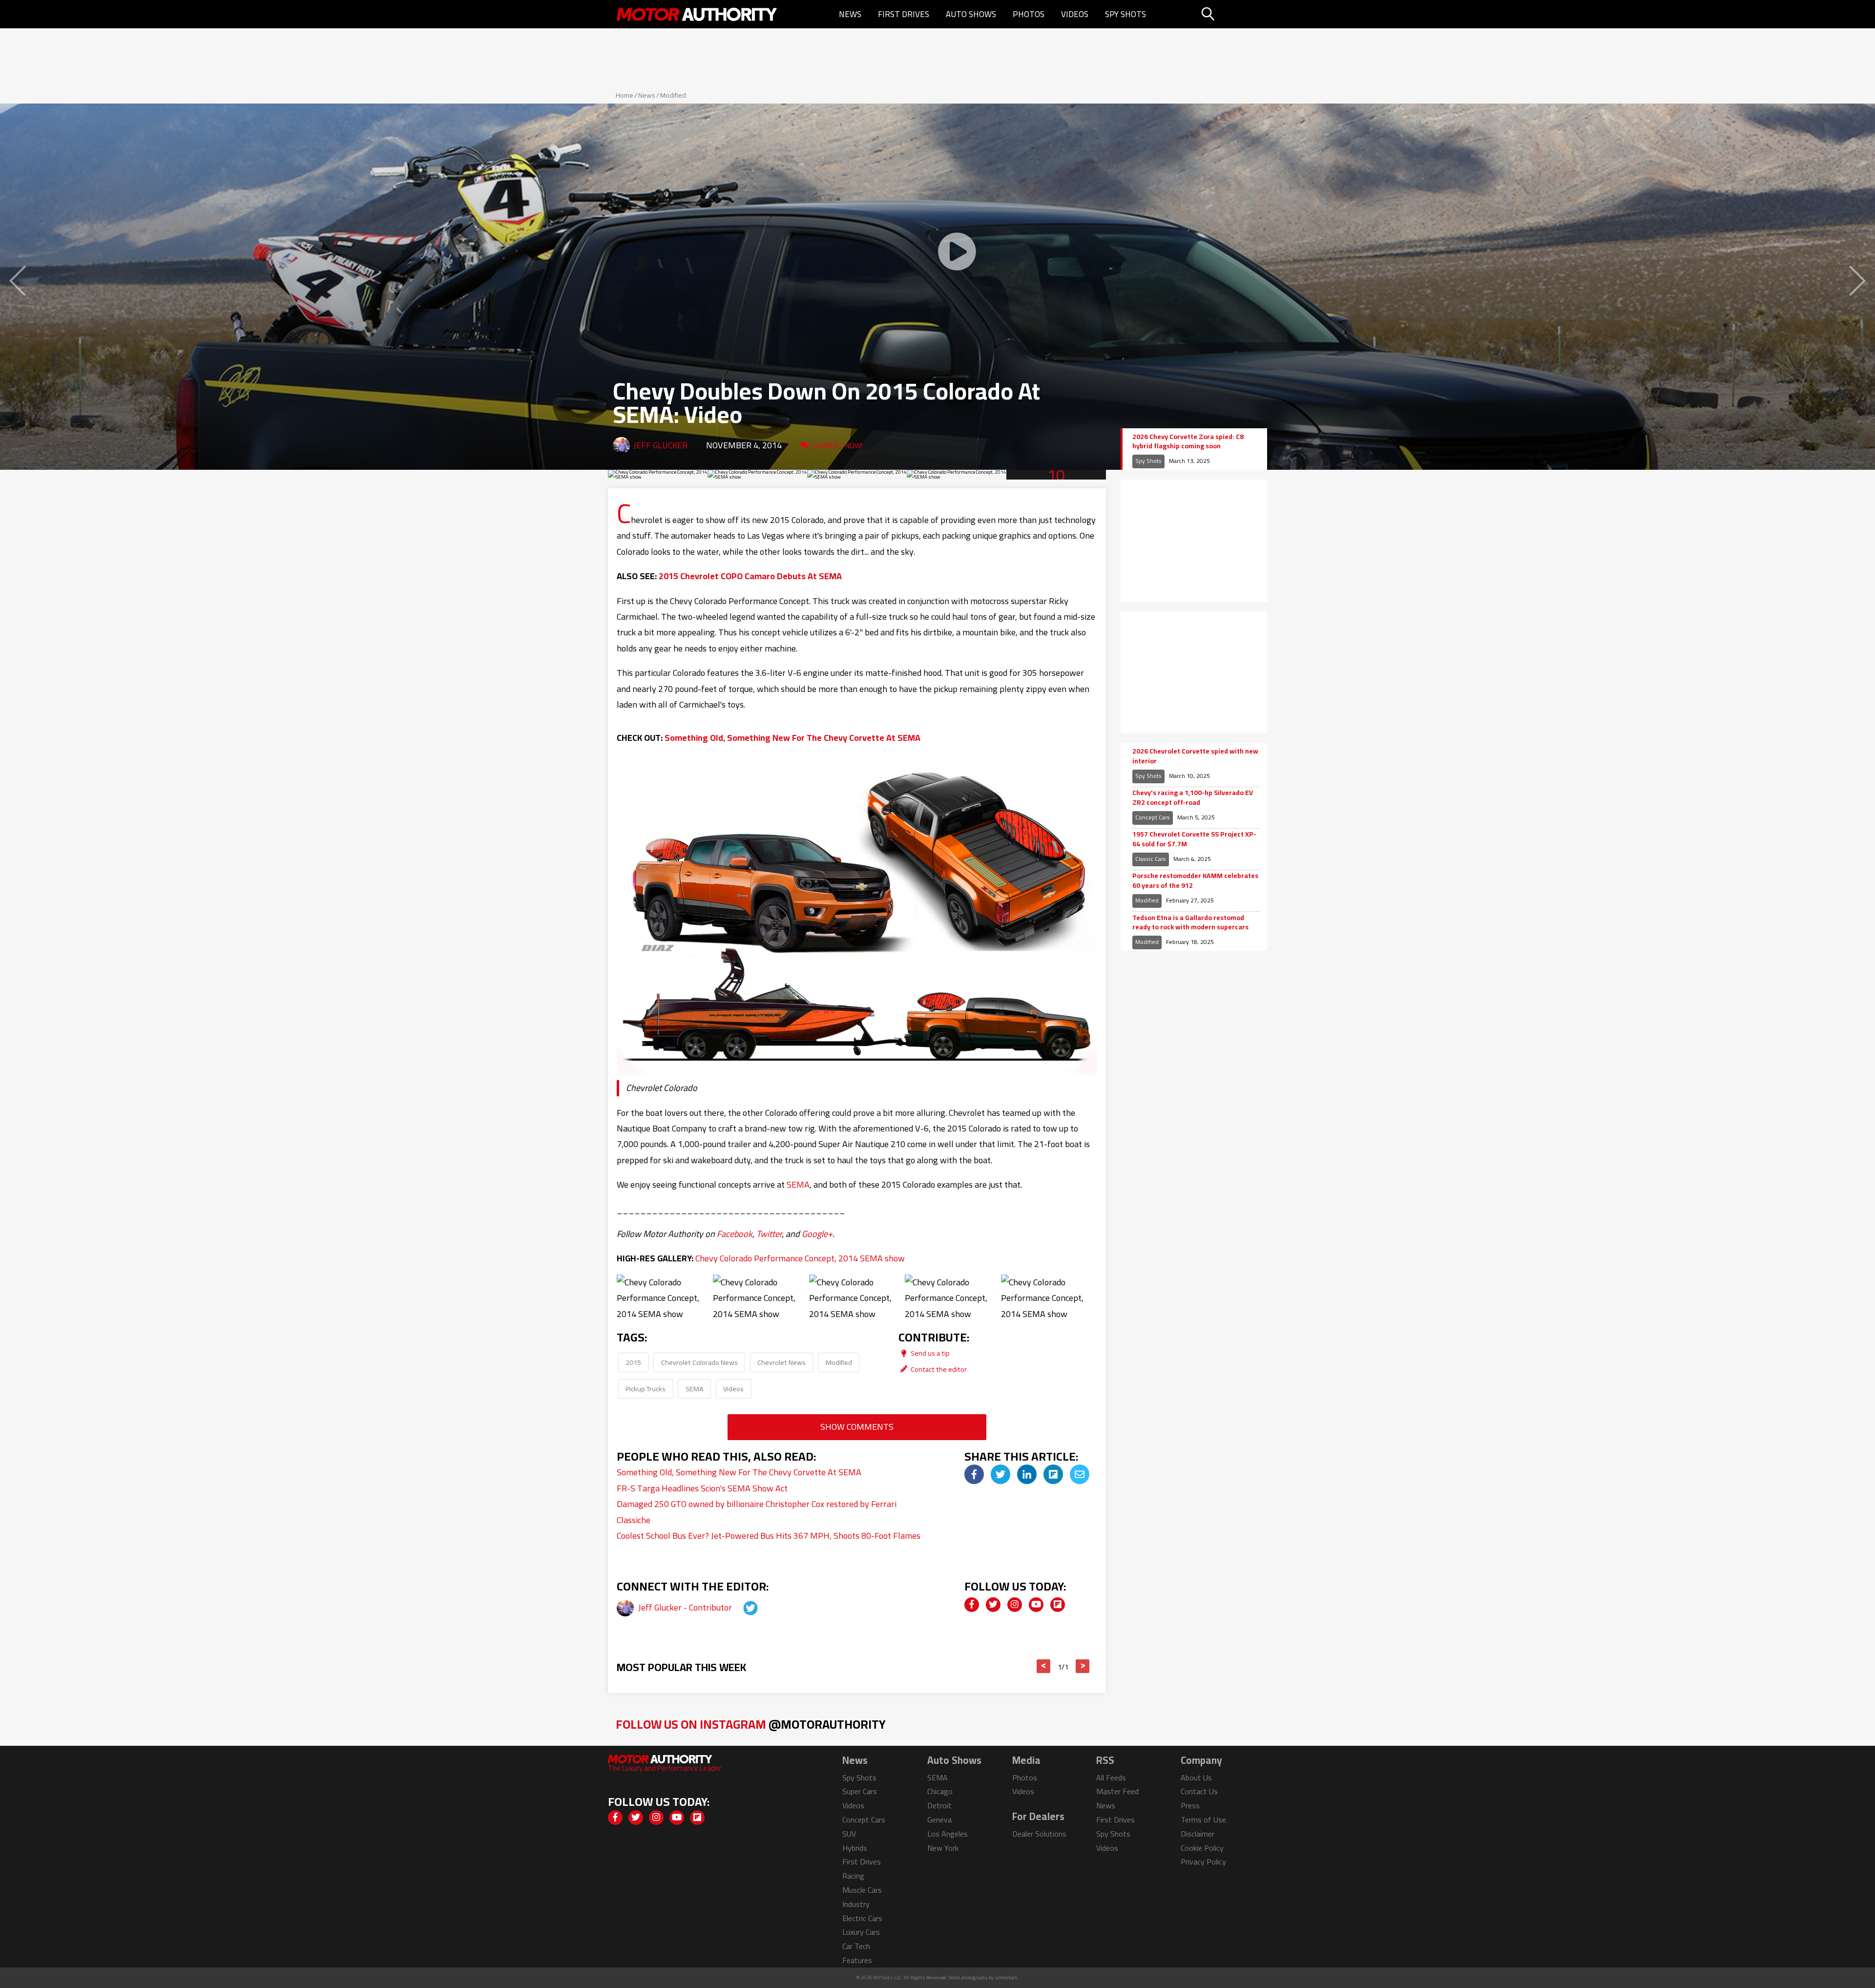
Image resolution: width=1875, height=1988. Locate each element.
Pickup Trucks (646, 1389)
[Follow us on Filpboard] (1058, 1605)
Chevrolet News (781, 1362)
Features (857, 1960)
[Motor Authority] (697, 14)
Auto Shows (971, 14)
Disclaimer (1198, 1834)
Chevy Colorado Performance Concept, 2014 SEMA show (800, 1258)
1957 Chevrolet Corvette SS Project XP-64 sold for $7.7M (1194, 839)
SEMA (798, 1184)
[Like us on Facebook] (972, 1605)
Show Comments (857, 1427)
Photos (1029, 14)
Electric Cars (862, 1918)
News (850, 14)
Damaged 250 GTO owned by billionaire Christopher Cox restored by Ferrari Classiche (757, 1512)
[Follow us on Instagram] (1015, 1605)
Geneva (939, 1820)
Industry (856, 1904)
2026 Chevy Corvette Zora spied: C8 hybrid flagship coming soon (1188, 442)
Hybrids (855, 1848)
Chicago (940, 1791)
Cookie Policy (1202, 1848)
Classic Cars (1151, 859)
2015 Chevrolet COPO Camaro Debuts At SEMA (750, 576)
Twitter (769, 1234)
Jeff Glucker (660, 445)
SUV (849, 1834)
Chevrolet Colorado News (699, 1362)
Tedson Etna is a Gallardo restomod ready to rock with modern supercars (1190, 923)
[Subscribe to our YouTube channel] (1036, 1605)
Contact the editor (938, 1369)
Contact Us (1199, 1791)
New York (943, 1848)
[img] (974, 1474)
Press (1190, 1805)
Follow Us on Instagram (751, 1724)
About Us (1196, 1778)
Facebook (735, 1234)
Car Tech (856, 1946)
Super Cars (860, 1791)
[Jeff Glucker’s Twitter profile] (742, 1607)
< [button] (1044, 1666)
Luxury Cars (861, 1932)
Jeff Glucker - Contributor (686, 1607)
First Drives (904, 14)
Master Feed (1117, 1791)
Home (625, 95)
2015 (633, 1362)
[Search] (1233, 14)
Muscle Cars (862, 1890)
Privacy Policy (1203, 1862)
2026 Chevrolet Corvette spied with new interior (1195, 756)
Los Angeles (948, 1834)
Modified (673, 95)
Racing (853, 1876)
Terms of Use (1203, 1820)
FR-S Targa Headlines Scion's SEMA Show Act (702, 1488)
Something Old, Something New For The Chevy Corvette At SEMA (792, 738)
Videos (1075, 14)
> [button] (1083, 1666)
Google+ (817, 1234)
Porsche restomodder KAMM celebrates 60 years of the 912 (1195, 881)
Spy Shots (1125, 14)
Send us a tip (929, 1353)
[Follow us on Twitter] (993, 1605)
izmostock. (1007, 1978)
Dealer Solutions (1039, 1834)
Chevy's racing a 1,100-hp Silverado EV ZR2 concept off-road (1193, 798)
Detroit (939, 1805)
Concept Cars (1153, 817)
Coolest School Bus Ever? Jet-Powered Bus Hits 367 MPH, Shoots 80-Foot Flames (769, 1536)
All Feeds (1111, 1778)
